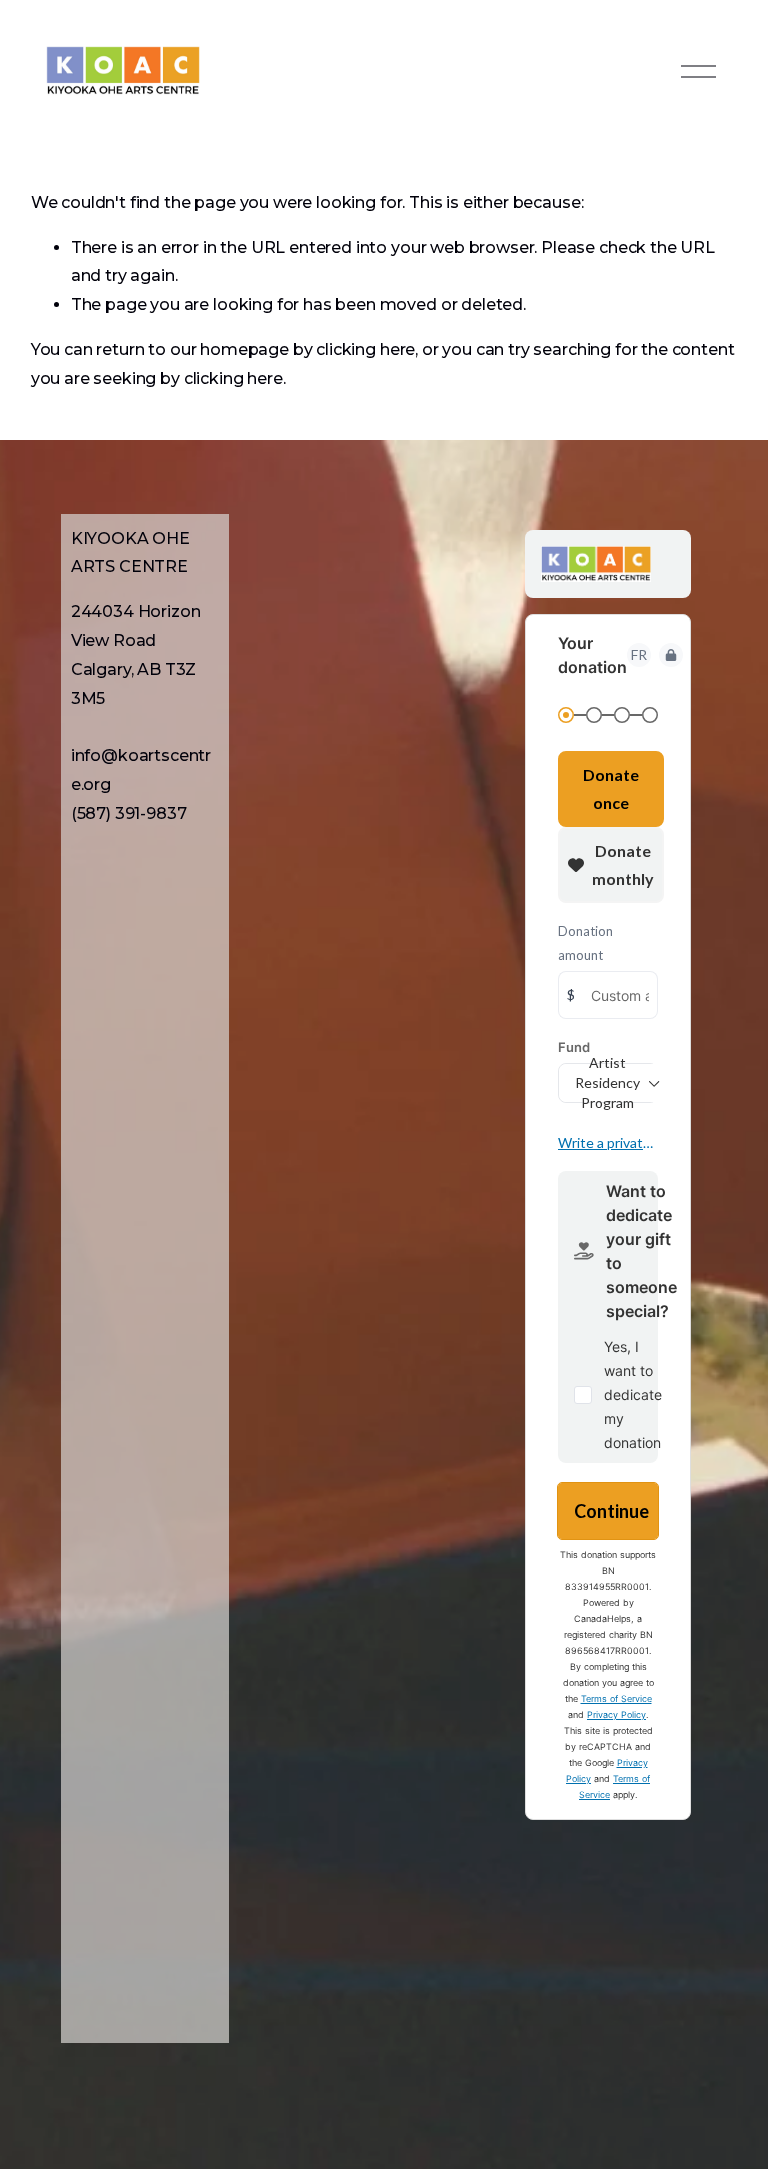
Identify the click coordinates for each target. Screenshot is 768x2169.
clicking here (365, 349)
